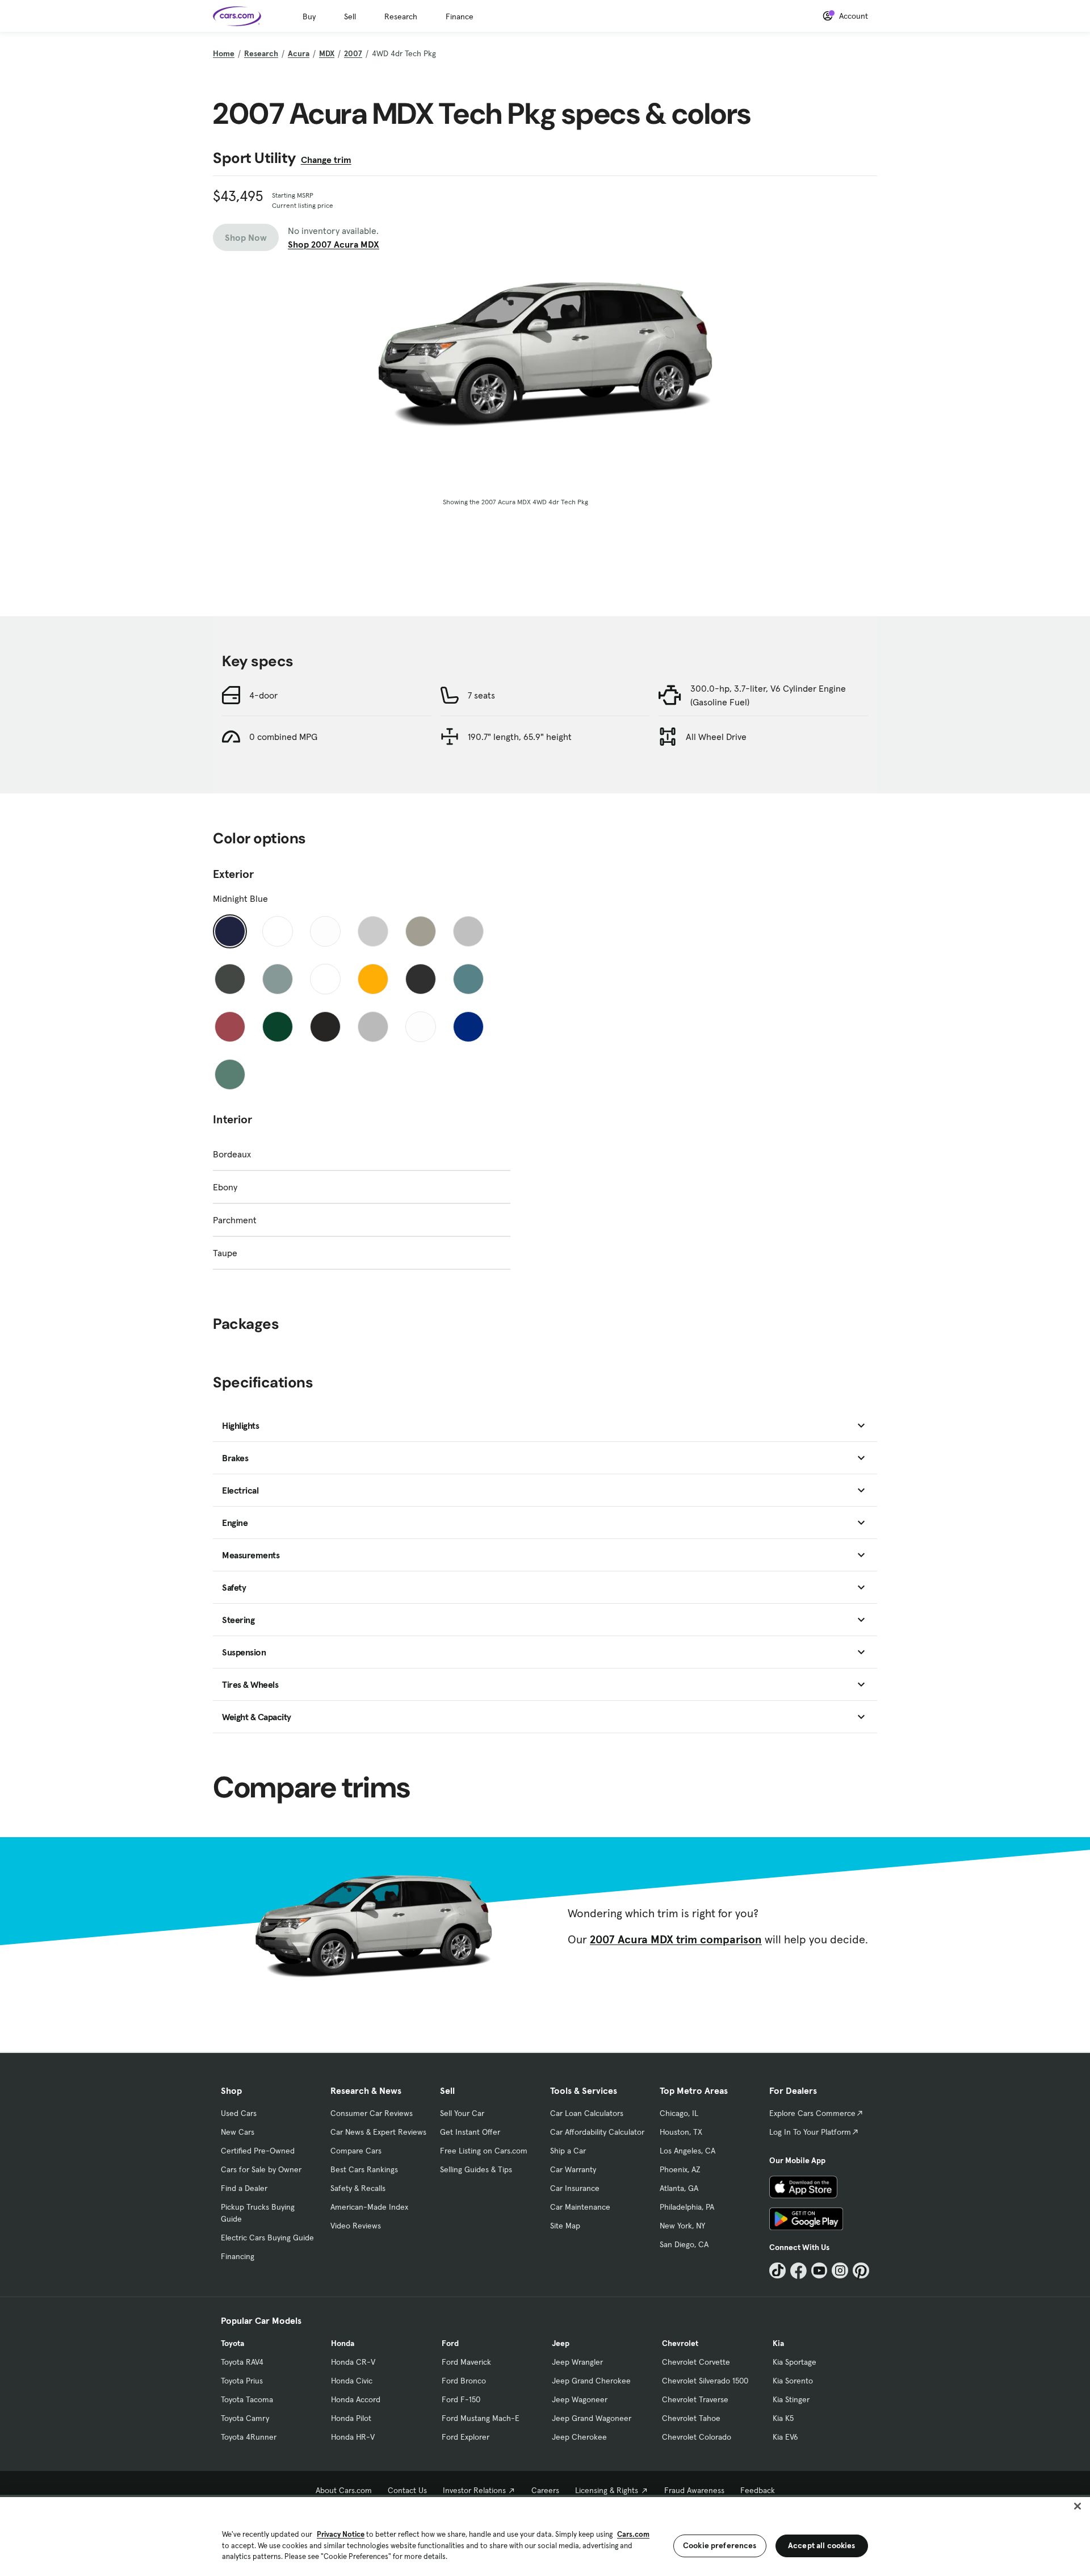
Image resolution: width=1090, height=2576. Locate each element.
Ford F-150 (461, 2399)
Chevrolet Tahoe (691, 2418)
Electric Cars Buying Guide (267, 2238)
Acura (299, 53)
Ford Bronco (464, 2381)
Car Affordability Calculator (597, 2132)
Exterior (233, 874)
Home (224, 53)
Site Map (565, 2226)
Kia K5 (783, 2418)
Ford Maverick (466, 2362)
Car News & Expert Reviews (378, 2132)
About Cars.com (344, 2490)
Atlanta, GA (679, 2188)
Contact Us (407, 2490)
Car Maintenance (580, 2207)
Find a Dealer (244, 2188)
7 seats (481, 695)
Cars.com (633, 2534)
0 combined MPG (283, 737)
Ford (450, 2343)
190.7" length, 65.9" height (520, 737)
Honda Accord (356, 2399)
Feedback (758, 2490)
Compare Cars (356, 2151)
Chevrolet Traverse (695, 2399)
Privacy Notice (341, 2534)
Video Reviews (356, 2226)
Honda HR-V (353, 2437)
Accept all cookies (822, 2545)
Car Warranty (573, 2169)
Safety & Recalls (358, 2188)
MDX (327, 53)
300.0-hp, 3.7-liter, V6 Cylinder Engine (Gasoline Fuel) (768, 695)
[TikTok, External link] (777, 2271)
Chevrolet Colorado (697, 2437)
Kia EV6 (785, 2437)
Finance (460, 16)
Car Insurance (575, 2188)
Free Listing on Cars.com (484, 2151)
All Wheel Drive (716, 737)
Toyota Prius (242, 2381)
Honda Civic (352, 2381)
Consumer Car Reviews (372, 2113)
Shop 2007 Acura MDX (334, 244)
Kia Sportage (795, 2362)
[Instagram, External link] (840, 2271)
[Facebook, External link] (798, 2271)
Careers (545, 2490)
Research (401, 16)
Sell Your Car (462, 2113)
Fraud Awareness (694, 2490)
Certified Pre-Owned (258, 2151)
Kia (778, 2343)
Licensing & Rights (607, 2490)
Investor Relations (474, 2490)
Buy (309, 16)
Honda (343, 2343)
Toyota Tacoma (247, 2399)
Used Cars (239, 2113)
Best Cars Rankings (364, 2169)
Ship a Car (568, 2151)
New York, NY (682, 2226)
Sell (350, 16)
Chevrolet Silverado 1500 (705, 2381)
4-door (263, 695)
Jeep (561, 2343)
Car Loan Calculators (587, 2113)
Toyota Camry (245, 2418)
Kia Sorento (793, 2381)
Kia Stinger (791, 2399)
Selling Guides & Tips (476, 2169)
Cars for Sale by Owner (261, 2169)
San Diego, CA (684, 2244)
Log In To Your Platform (810, 2132)
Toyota (232, 2343)
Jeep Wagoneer (580, 2399)
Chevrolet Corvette (696, 2362)
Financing (238, 2256)
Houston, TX (681, 2132)
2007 (353, 53)
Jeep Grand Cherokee (591, 2381)
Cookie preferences (720, 2545)
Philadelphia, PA (687, 2207)
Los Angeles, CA (687, 2151)
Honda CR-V (353, 2362)
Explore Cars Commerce (812, 2113)
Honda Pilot (351, 2418)
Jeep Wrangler (577, 2362)
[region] (545, 2535)
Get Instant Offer (470, 2132)
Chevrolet (680, 2343)
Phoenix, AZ (680, 2169)
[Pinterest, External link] (861, 2271)
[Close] (1078, 2506)
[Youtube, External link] (819, 2271)
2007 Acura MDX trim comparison (676, 1939)
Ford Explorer (466, 2437)
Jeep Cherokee (579, 2437)
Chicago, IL (679, 2113)
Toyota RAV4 (242, 2362)
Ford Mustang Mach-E (481, 2418)
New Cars (238, 2132)
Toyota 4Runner (249, 2437)
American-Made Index (369, 2207)
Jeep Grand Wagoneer (592, 2418)
